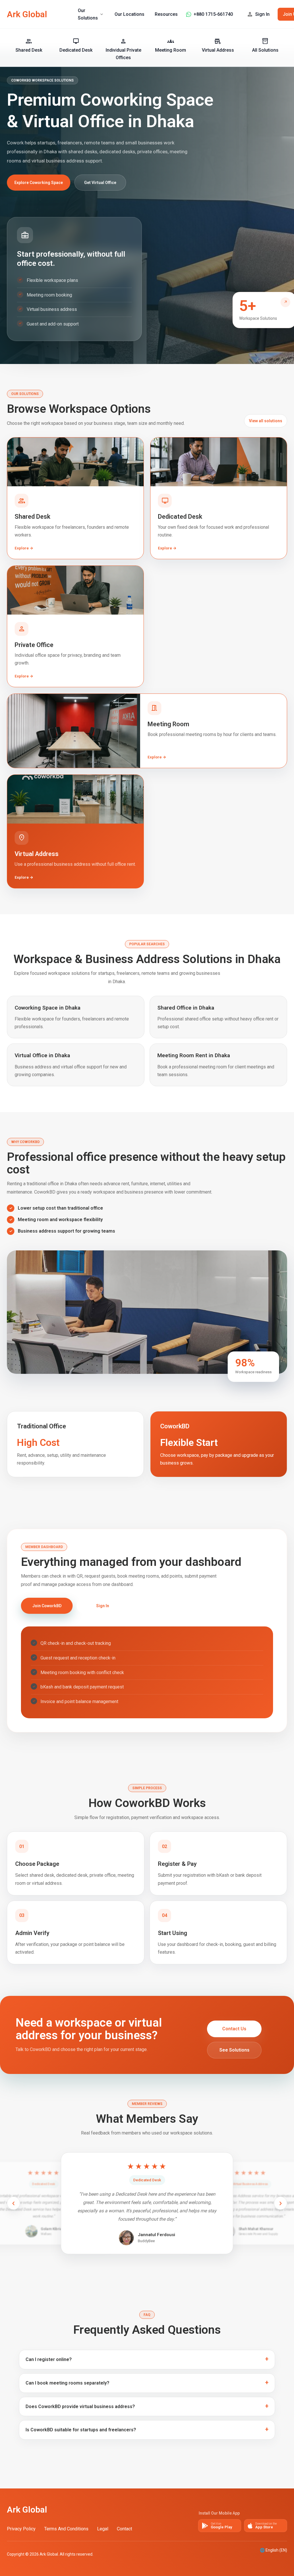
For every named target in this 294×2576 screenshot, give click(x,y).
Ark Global (27, 14)
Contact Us (234, 2029)
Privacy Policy (21, 2529)
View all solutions (266, 421)
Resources (166, 14)
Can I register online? (49, 2359)
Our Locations (129, 14)
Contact (124, 2529)
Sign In (103, 1606)
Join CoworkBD (47, 1606)
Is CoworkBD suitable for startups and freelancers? (81, 2430)
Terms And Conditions (66, 2529)
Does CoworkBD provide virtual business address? (80, 2406)
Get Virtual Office (100, 183)
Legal (103, 2529)
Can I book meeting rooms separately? (67, 2383)
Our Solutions (91, 14)
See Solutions (234, 2050)
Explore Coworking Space (39, 183)
